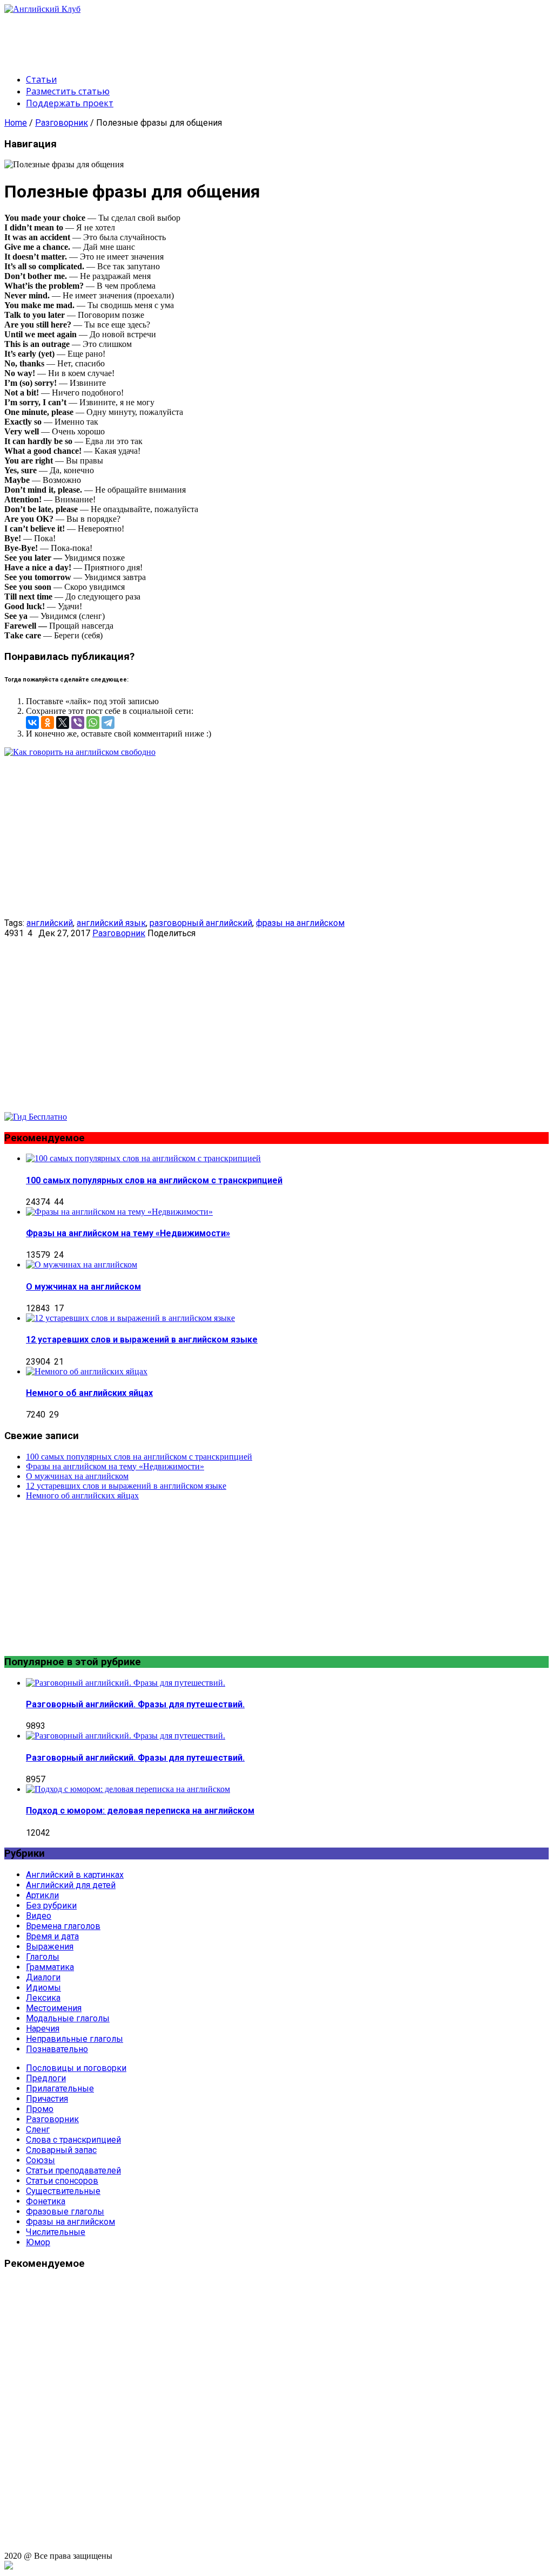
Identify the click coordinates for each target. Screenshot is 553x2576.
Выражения (50, 1947)
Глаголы (43, 1957)
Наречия (43, 2029)
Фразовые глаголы (65, 2212)
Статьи (41, 79)
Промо (40, 2109)
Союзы (41, 2160)
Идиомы (43, 1988)
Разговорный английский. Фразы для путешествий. (135, 1704)
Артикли (42, 1895)
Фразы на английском (70, 2222)
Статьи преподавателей (73, 2170)
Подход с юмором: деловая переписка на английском (140, 1811)
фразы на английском (300, 923)
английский (50, 923)
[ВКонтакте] (32, 723)
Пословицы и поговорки (76, 2068)
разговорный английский (201, 923)
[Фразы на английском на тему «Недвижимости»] (119, 1212)
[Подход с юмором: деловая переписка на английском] (128, 1789)
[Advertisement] (201, 38)
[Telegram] (108, 723)
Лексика (43, 1998)
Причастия (47, 2099)
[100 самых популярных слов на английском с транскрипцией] (143, 1158)
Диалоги (43, 1977)
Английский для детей (71, 1885)
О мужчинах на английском (83, 1287)
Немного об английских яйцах (89, 1393)
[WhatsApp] (93, 723)
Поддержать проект (70, 103)
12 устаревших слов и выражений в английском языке (142, 1340)
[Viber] (78, 723)
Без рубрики (51, 1906)
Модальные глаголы (68, 2018)
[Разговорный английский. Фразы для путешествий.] (126, 1683)
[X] (63, 723)
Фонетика (46, 2201)
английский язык (111, 923)
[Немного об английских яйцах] (87, 1371)
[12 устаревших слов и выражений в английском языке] (130, 1318)
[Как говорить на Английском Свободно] (36, 1117)
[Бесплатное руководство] (80, 752)
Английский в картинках (75, 1875)
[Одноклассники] (48, 723)
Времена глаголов (63, 1926)
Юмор (38, 2242)
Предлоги (46, 2078)
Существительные (63, 2191)
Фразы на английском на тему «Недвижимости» (128, 1233)
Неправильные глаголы (75, 2039)
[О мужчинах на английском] (82, 1265)
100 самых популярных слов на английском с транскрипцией (154, 1180)
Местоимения (54, 2008)
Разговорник (62, 123)
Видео (39, 1916)
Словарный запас (61, 2150)
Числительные (56, 2232)
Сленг (38, 2129)
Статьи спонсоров (62, 2181)
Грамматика (50, 1967)
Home (16, 123)
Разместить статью (68, 91)
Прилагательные (60, 2088)
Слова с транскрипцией (73, 2140)
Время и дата (52, 1936)
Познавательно (57, 2049)
